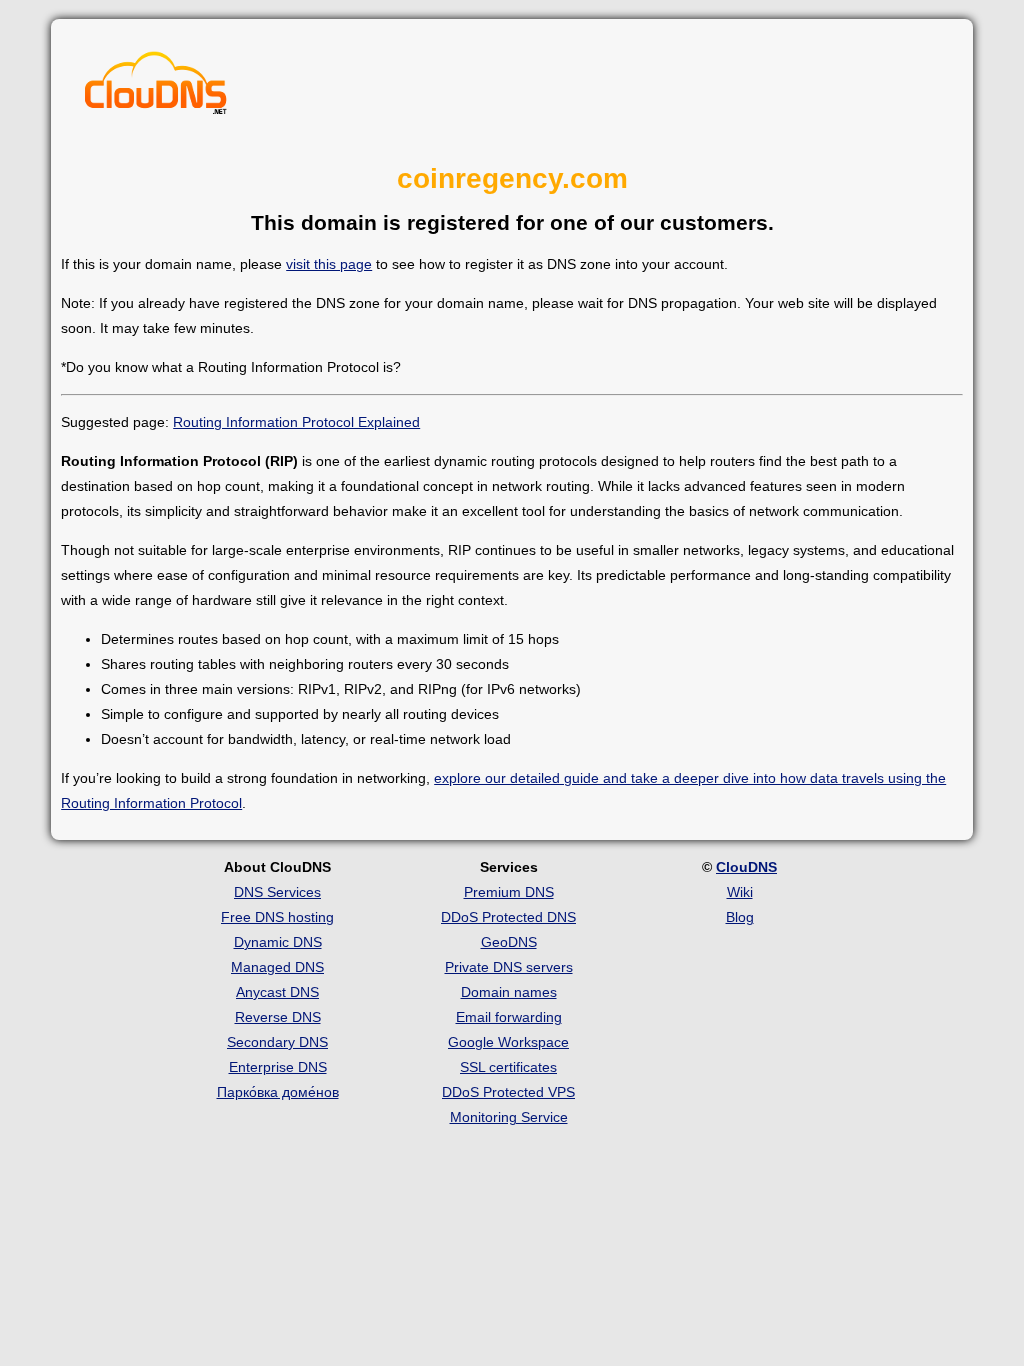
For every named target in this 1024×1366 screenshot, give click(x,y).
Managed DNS (277, 967)
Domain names (509, 992)
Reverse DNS (278, 1017)
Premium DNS (509, 892)
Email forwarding (509, 1017)
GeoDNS (509, 942)
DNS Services (277, 892)
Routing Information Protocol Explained (296, 422)
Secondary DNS (277, 1042)
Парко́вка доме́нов (278, 1092)
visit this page (329, 264)
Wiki (740, 892)
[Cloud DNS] (156, 88)
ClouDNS (746, 867)
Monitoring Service (509, 1117)
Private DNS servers (509, 967)
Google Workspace (508, 1042)
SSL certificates (508, 1067)
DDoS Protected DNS (508, 917)
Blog (740, 917)
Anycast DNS (277, 992)
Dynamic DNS (278, 942)
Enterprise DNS (278, 1067)
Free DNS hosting (277, 917)
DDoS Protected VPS (508, 1092)
